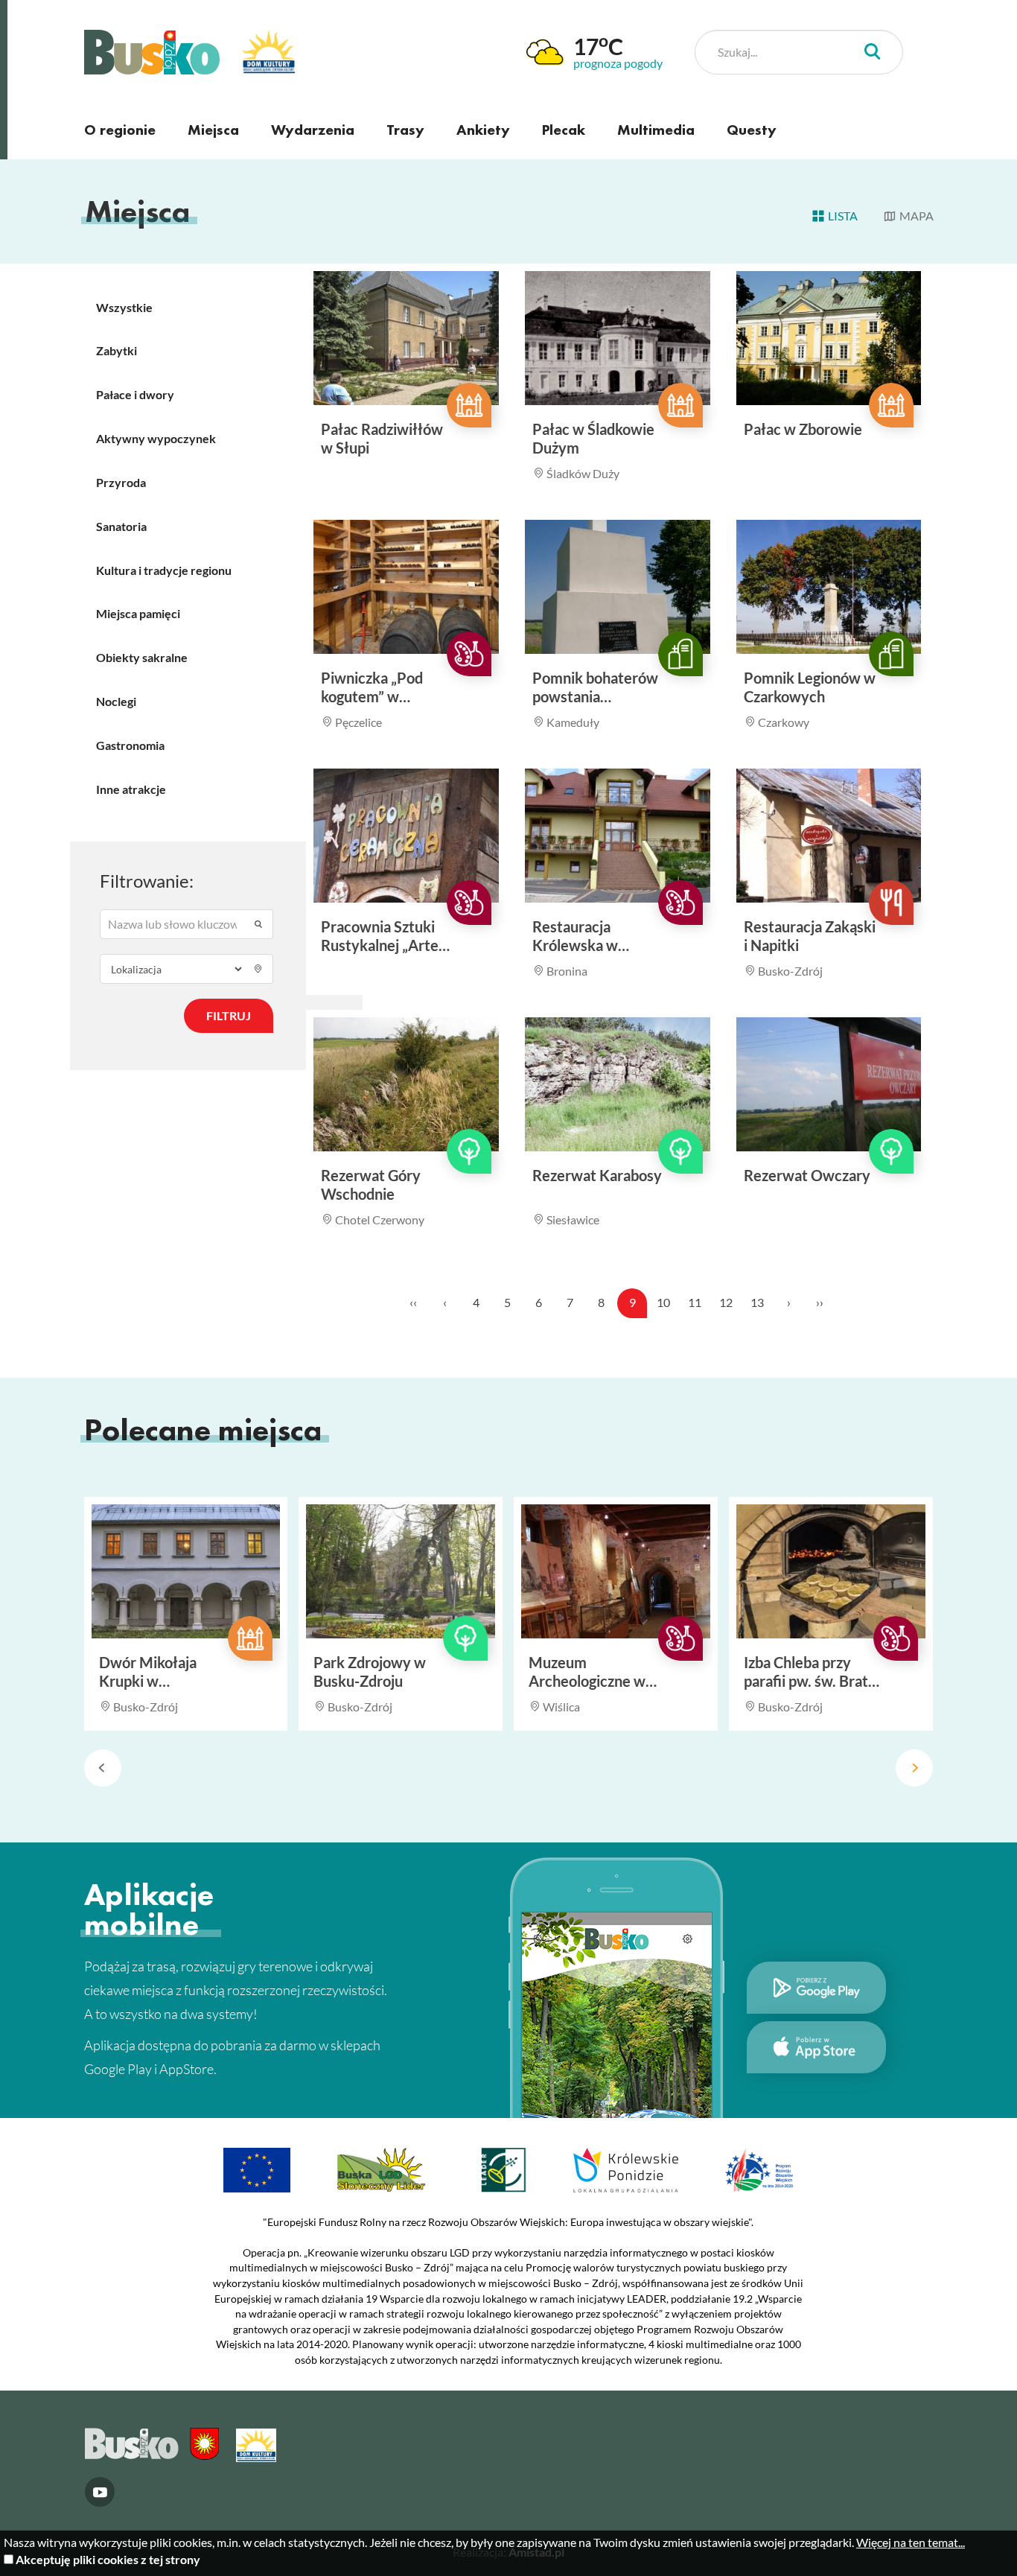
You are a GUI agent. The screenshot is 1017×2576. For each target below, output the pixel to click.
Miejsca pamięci (138, 613)
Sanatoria (121, 526)
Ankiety (483, 130)
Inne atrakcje (131, 789)
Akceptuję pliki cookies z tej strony (108, 2559)
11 (695, 1302)
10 (663, 1302)
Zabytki (117, 350)
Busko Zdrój (152, 52)
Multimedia (656, 130)
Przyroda (121, 482)
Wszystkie (124, 307)
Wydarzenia (313, 130)
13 (757, 1302)
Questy (752, 130)
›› (820, 1302)
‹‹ (413, 1302)
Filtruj (229, 1015)
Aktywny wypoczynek (156, 438)
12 (726, 1302)
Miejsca (213, 130)
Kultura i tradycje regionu (164, 570)
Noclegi (116, 701)
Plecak (564, 130)
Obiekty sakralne (142, 657)
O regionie (120, 130)
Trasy (405, 130)
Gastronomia (130, 745)
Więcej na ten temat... (911, 2542)
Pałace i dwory (135, 394)
